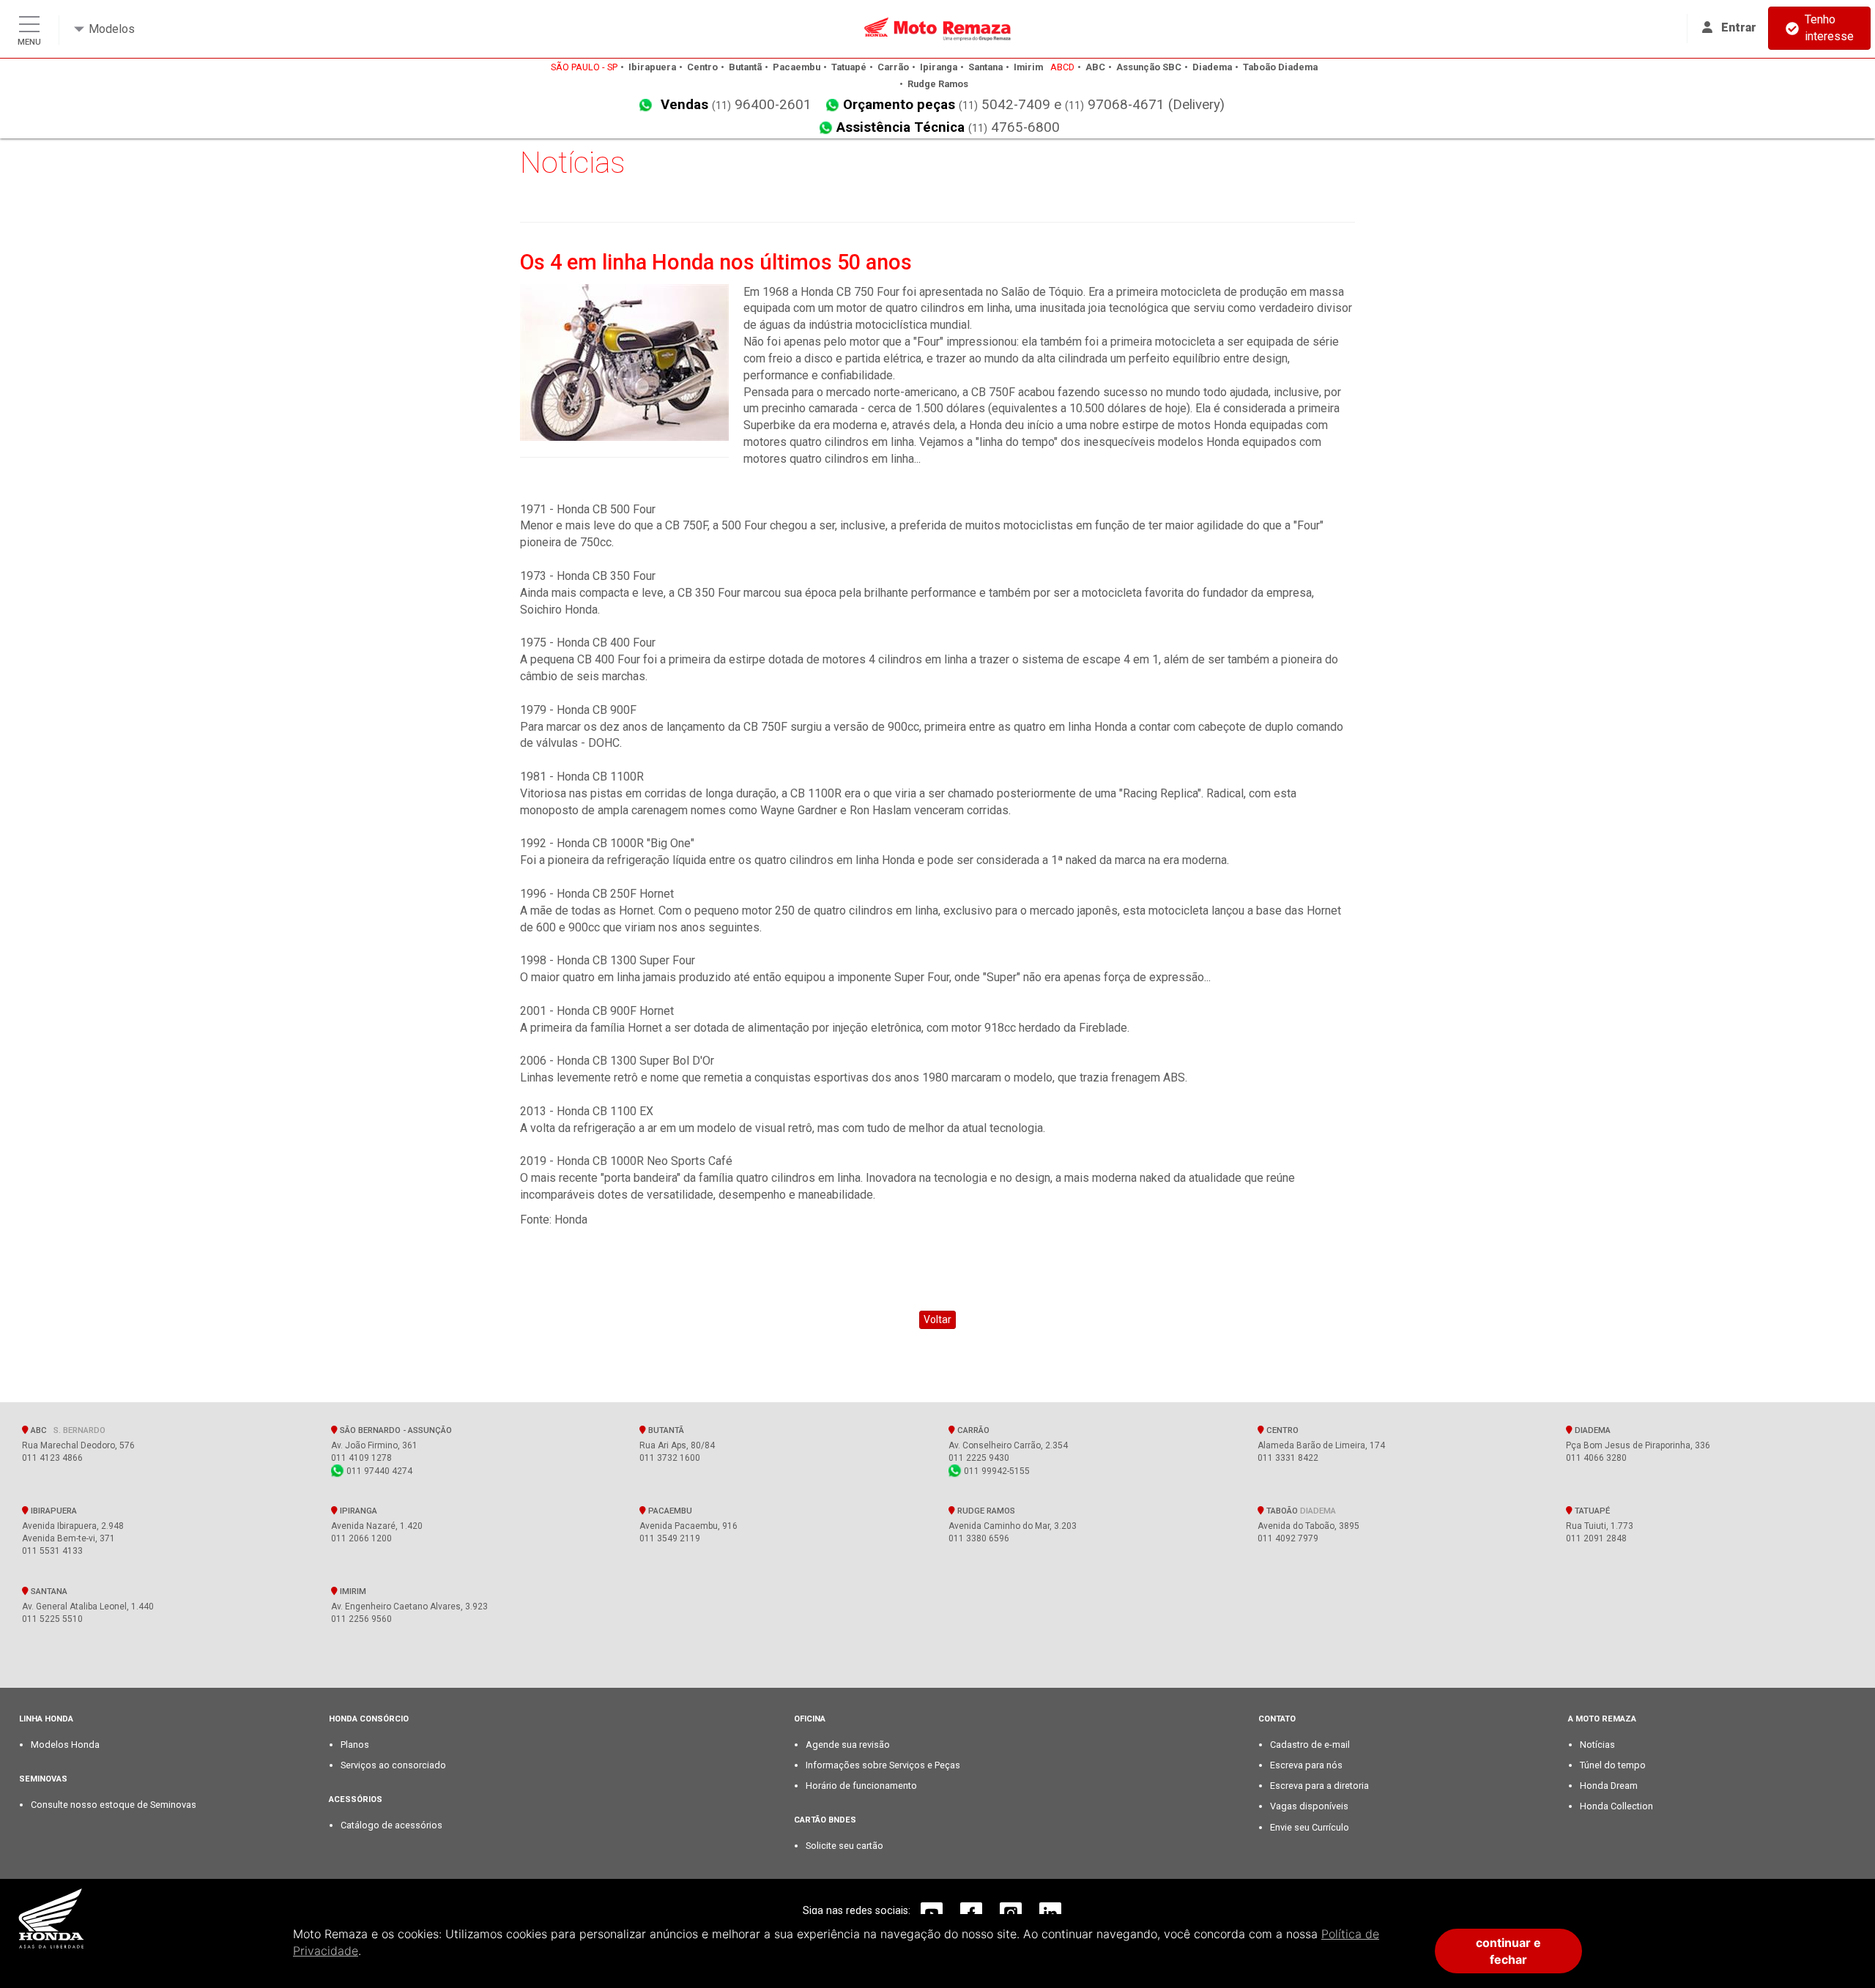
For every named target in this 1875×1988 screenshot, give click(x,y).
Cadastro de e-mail (1310, 1745)
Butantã (665, 1430)
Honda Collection (1616, 1806)
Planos (355, 1745)
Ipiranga (357, 1511)
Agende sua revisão (848, 1745)
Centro (1281, 1430)
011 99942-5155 (996, 1471)
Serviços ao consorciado (393, 1765)
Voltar (937, 1319)
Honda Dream (1609, 1786)
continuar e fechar (1508, 1951)
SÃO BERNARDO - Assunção (396, 1430)
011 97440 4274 (378, 1471)
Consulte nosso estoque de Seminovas (114, 1805)
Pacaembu (669, 1511)
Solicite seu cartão (844, 1846)
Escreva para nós (1306, 1765)
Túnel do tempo (1613, 1765)
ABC (67, 1430)
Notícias (1597, 1745)
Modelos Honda (65, 1745)
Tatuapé (1591, 1511)
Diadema (1592, 1430)
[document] (852, 1951)
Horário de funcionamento (861, 1786)
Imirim (352, 1591)
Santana (48, 1591)
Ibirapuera (53, 1511)
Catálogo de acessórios (391, 1825)
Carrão (972, 1430)
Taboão (1300, 1511)
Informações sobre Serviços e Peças (883, 1765)
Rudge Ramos (985, 1511)
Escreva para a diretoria (1319, 1786)
